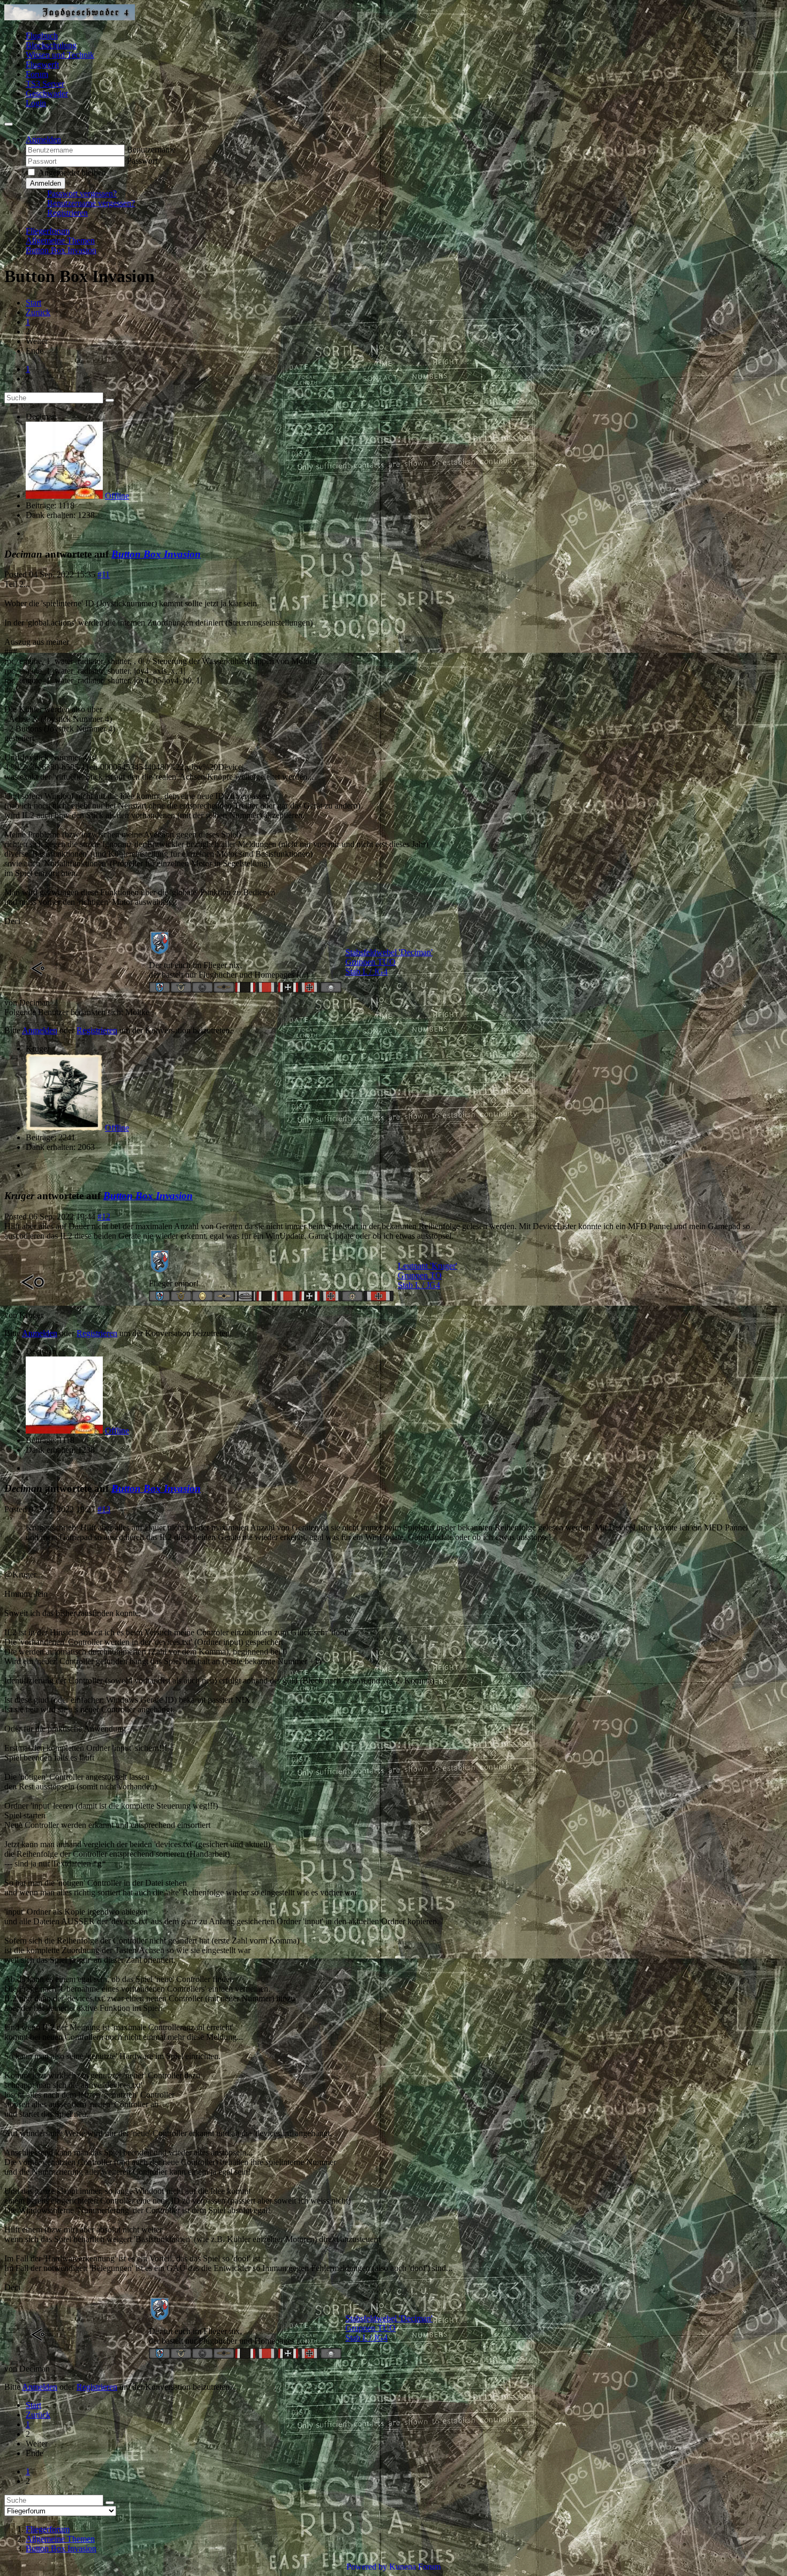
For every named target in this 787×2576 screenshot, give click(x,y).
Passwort (142, 161)
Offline (117, 496)
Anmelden (46, 183)
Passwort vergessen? (82, 193)
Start (33, 303)
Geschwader (47, 93)
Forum (37, 74)
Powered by (367, 2567)
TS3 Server (45, 84)
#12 (104, 1217)
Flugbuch (42, 36)
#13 (104, 1509)
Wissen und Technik (60, 55)
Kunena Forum (415, 2567)
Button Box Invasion (156, 554)
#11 (104, 574)
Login (36, 103)
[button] (43, 139)
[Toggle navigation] (9, 124)
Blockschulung (51, 45)
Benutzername (151, 150)
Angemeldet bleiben (72, 173)
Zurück (38, 312)
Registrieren (67, 213)
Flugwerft (42, 64)
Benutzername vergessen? (91, 203)
